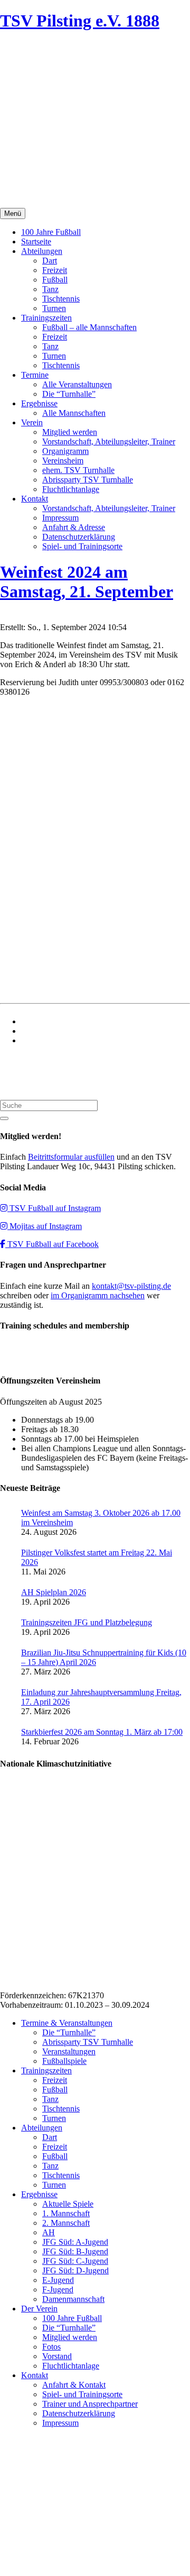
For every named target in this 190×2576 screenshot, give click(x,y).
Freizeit (55, 270)
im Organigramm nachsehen (98, 1295)
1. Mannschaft (66, 2213)
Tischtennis (61, 299)
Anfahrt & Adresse (74, 527)
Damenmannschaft (73, 2299)
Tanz (50, 289)
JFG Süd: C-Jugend (75, 2261)
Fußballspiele (64, 2061)
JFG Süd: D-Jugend (75, 2270)
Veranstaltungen (69, 2051)
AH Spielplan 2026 (54, 1592)
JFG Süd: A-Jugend (75, 2242)
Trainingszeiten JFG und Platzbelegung (87, 1622)
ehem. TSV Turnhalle (78, 470)
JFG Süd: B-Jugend (75, 2251)
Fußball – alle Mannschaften (89, 327)
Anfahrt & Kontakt (74, 2385)
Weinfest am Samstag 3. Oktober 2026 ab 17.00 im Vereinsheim (101, 1518)
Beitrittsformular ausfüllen (71, 1157)
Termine (35, 375)
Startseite (36, 242)
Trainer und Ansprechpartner (90, 2404)
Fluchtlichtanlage (71, 489)
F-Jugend (58, 2290)
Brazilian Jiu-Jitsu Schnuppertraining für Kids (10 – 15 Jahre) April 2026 (104, 1657)
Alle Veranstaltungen (77, 384)
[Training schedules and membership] (21, 1360)
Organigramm (65, 451)
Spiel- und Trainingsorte (82, 546)
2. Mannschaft (66, 2223)
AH (49, 2232)
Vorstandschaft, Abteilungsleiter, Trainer (109, 442)
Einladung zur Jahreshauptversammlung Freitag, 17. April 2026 (101, 1697)
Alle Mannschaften (74, 413)
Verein (32, 422)
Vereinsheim (63, 461)
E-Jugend (58, 2280)
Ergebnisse (39, 403)
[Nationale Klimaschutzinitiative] (70, 1977)
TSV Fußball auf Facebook (52, 1244)
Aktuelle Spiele (68, 2204)
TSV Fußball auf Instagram (54, 1208)
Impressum (60, 518)
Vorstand (57, 2356)
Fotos (51, 2347)
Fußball (55, 280)
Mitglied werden (70, 432)
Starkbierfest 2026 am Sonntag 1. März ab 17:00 (102, 1732)
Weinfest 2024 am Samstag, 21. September (87, 582)
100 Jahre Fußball (51, 232)
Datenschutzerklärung (79, 537)
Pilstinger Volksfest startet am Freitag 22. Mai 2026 (97, 1557)
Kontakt (35, 499)
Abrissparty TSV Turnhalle (88, 480)
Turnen (54, 308)
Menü (13, 213)
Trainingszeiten (46, 318)
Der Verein (39, 2309)
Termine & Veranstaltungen (67, 2023)
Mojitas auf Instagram (45, 1226)
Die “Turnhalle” (69, 394)
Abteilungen (42, 251)
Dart (50, 261)
